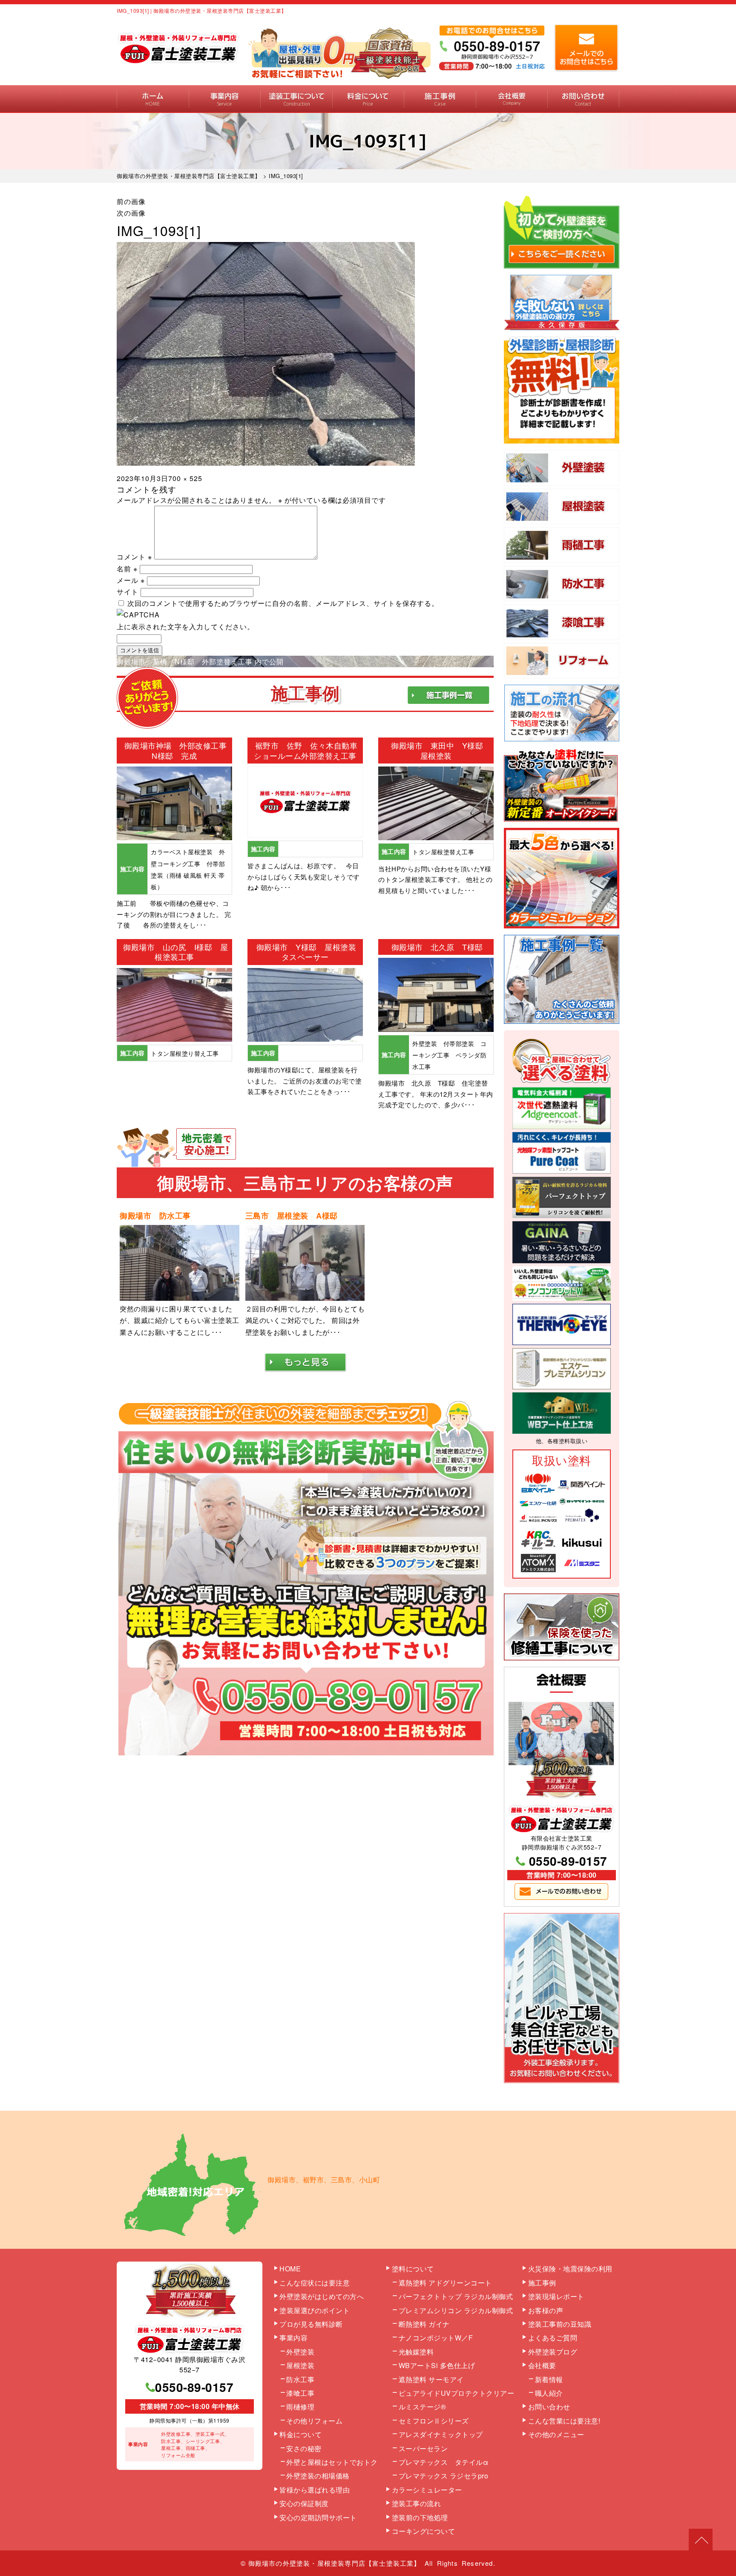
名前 (127, 569)
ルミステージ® (423, 2407)
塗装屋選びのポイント (315, 2310)
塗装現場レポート (556, 2296)
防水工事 (300, 2379)
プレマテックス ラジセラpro (444, 2476)
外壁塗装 (300, 2352)
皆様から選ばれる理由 (315, 2490)
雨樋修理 (300, 2407)
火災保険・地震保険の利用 (570, 2269)
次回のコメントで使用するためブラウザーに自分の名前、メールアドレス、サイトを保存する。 (283, 603)
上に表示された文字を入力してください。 (185, 627)
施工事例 (440, 99)
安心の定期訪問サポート (318, 2517)
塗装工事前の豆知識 (560, 2324)
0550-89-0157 (568, 1861)
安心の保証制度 (304, 2503)
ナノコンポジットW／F (436, 2338)
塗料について (413, 2269)
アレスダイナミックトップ (441, 2434)
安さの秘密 (304, 2448)
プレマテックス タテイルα (444, 2462)
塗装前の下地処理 (420, 2517)
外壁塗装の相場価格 (318, 2476)
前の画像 (131, 201)
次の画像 (131, 213)
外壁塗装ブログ (553, 2352)
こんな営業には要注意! (564, 2421)
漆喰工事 (300, 2393)
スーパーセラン (423, 2448)
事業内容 (225, 99)
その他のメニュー (556, 2434)
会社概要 (512, 99)
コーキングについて (424, 2531)
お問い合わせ (583, 99)
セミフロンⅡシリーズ (434, 2421)
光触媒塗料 (416, 2352)
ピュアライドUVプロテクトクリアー (457, 2393)
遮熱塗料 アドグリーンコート (445, 2283)
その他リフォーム (314, 2421)
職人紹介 (549, 2393)
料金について (368, 99)
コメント (134, 557)
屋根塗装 (300, 2365)
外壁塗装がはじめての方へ (322, 2296)
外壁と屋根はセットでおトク (332, 2462)
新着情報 (549, 2379)
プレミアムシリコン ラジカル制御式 (456, 2310)
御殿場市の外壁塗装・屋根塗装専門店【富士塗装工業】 (335, 2563)
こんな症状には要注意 (315, 2283)
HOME (153, 99)
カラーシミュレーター (427, 2490)
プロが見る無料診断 (311, 2324)
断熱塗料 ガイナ (424, 2324)
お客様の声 (546, 2310)
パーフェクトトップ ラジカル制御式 (456, 2296)
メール (131, 580)
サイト (128, 592)
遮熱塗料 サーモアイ (431, 2379)
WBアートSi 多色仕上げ (437, 2365)
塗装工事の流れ (296, 99)
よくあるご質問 (553, 2338)
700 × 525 (185, 478)
